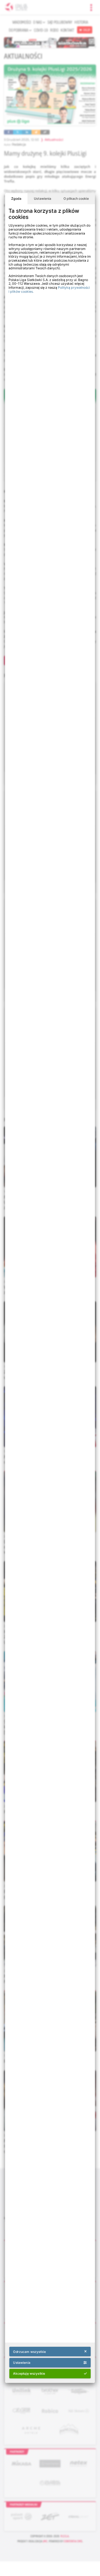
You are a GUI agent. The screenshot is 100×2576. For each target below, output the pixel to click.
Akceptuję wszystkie (29, 2373)
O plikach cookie (76, 199)
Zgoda (16, 199)
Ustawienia (43, 199)
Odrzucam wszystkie (29, 2352)
